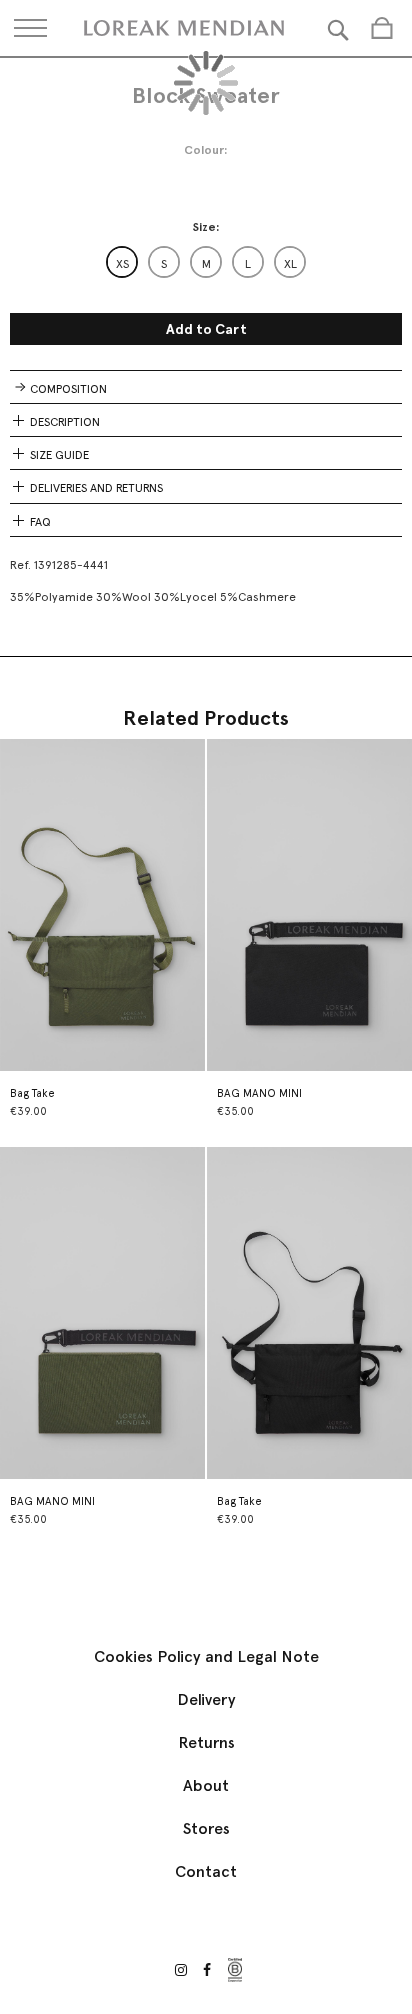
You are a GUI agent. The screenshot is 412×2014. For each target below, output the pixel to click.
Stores (206, 1828)
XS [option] (122, 264)
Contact (206, 1871)
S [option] (164, 264)
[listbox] (206, 262)
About (206, 1785)
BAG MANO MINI (259, 1093)
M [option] (206, 264)
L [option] (248, 264)
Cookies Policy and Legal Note (206, 1656)
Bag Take (32, 1093)
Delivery (206, 1699)
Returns (206, 1742)
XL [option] (290, 264)
